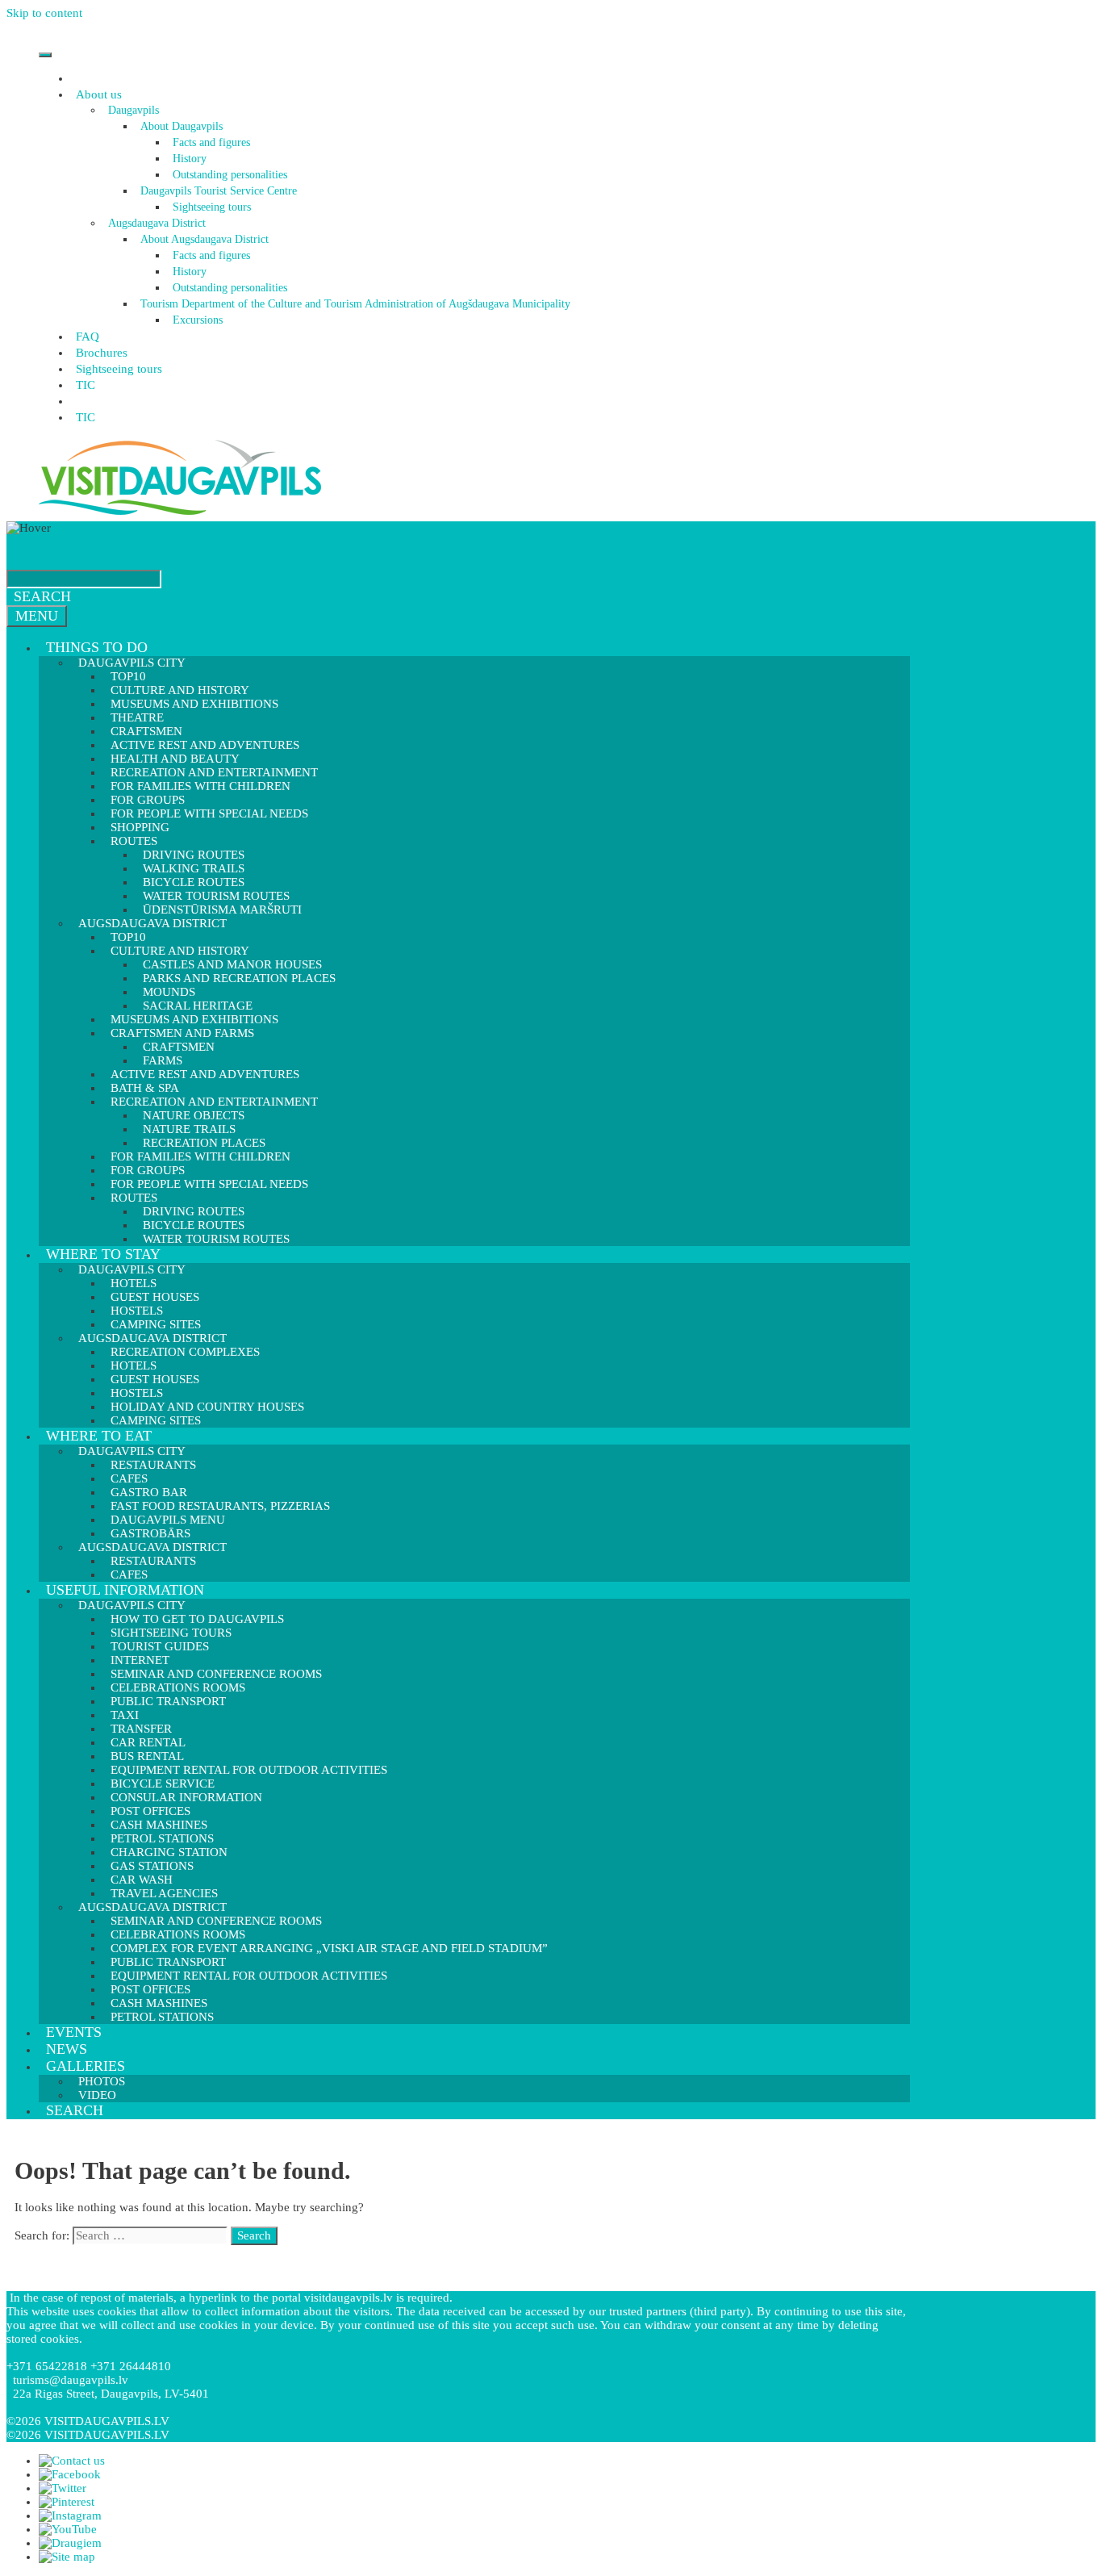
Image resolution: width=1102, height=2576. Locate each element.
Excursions (198, 320)
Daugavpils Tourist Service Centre (219, 191)
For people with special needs (209, 813)
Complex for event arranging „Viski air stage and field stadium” (329, 1948)
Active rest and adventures (205, 1074)
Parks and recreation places (239, 978)
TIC (86, 385)
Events (74, 2032)
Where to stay (103, 1254)
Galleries (86, 2066)
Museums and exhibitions (194, 704)
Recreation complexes (185, 1352)
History (190, 159)
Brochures (102, 353)
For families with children (200, 786)
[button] (124, 94)
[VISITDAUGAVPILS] (180, 514)
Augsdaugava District (157, 223)
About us (99, 94)
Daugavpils (134, 110)
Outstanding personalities (230, 175)
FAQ (88, 337)
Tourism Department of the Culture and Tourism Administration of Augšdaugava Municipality (355, 304)
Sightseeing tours (212, 207)
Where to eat (99, 1436)
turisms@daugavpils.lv (71, 2380)
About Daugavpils (182, 126)
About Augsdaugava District (205, 239)
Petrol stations (162, 2017)
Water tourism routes (216, 1239)
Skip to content (44, 13)
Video (97, 2095)
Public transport (168, 1701)
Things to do (97, 647)
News (67, 2049)
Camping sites (156, 1420)
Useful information (125, 1590)
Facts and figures (211, 142)
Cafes (129, 1574)
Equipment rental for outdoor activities (249, 1770)
